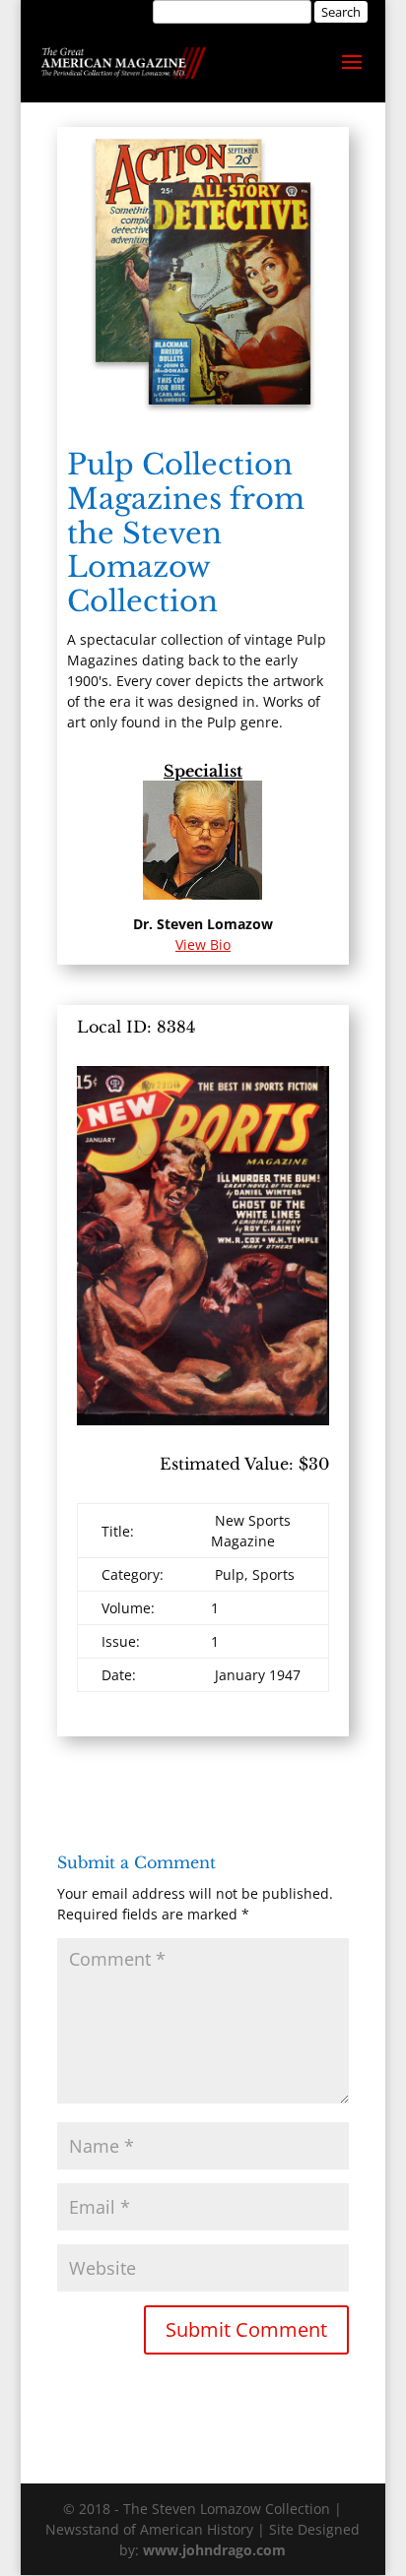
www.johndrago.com (214, 2550)
